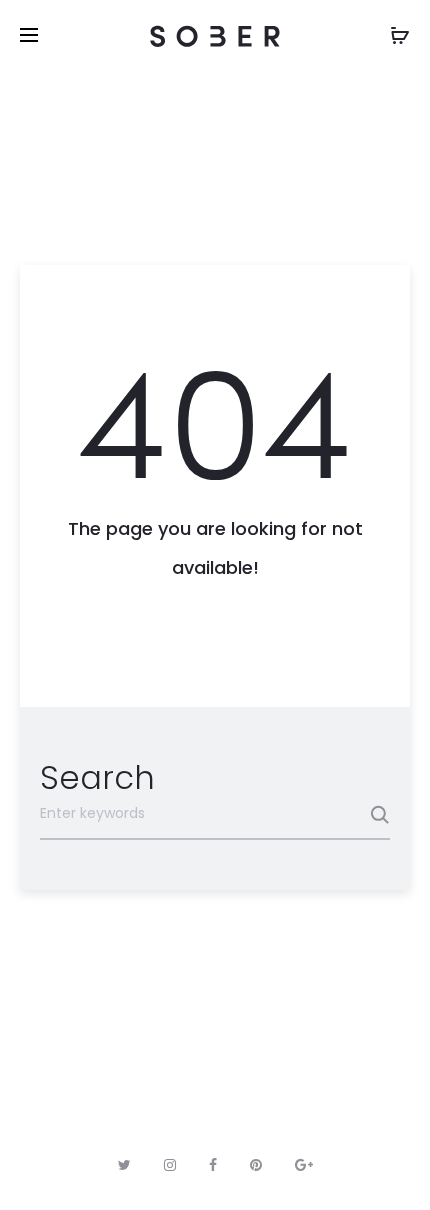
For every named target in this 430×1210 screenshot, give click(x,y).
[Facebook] (213, 1165)
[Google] (304, 1165)
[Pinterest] (256, 1165)
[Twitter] (124, 1165)
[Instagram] (170, 1165)
